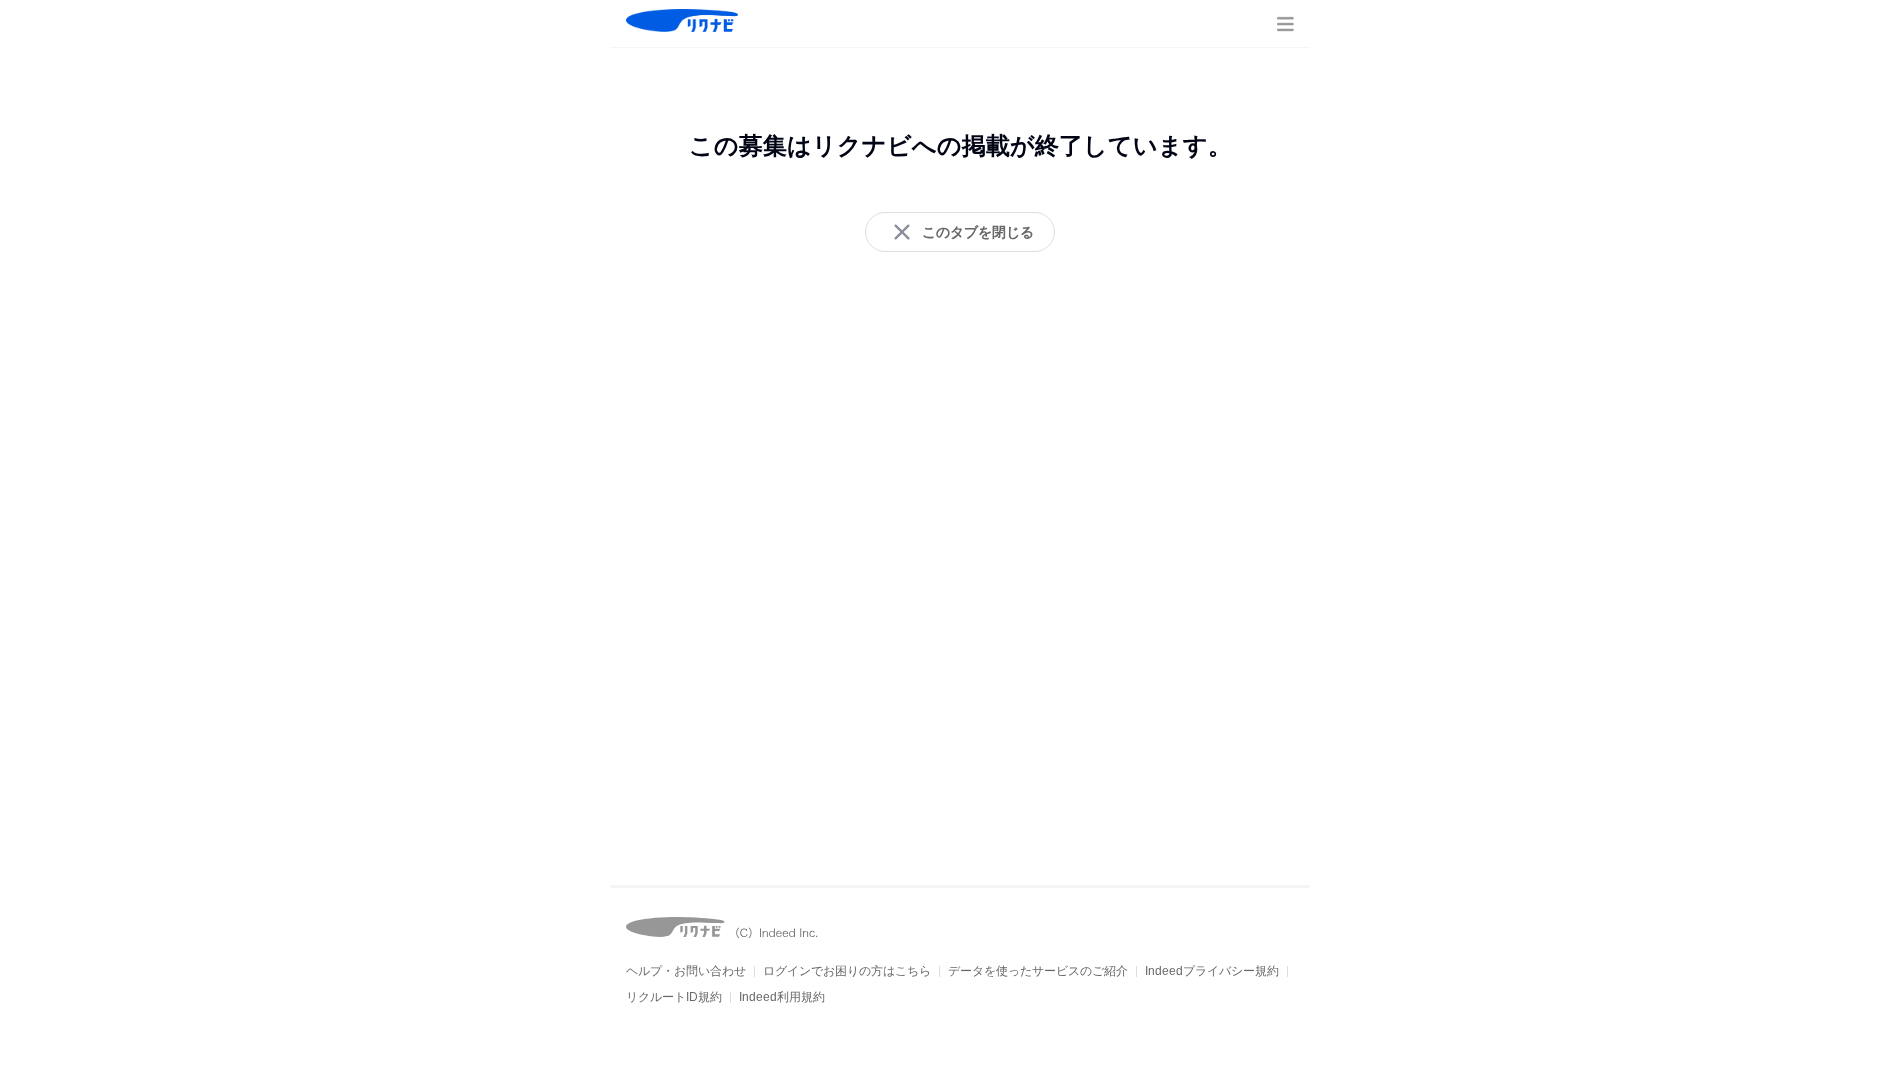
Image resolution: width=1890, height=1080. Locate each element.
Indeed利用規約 (782, 997)
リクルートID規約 (674, 997)
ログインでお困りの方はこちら (847, 971)
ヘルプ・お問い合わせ (686, 971)
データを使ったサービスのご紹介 (1038, 971)
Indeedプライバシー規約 (1212, 971)
